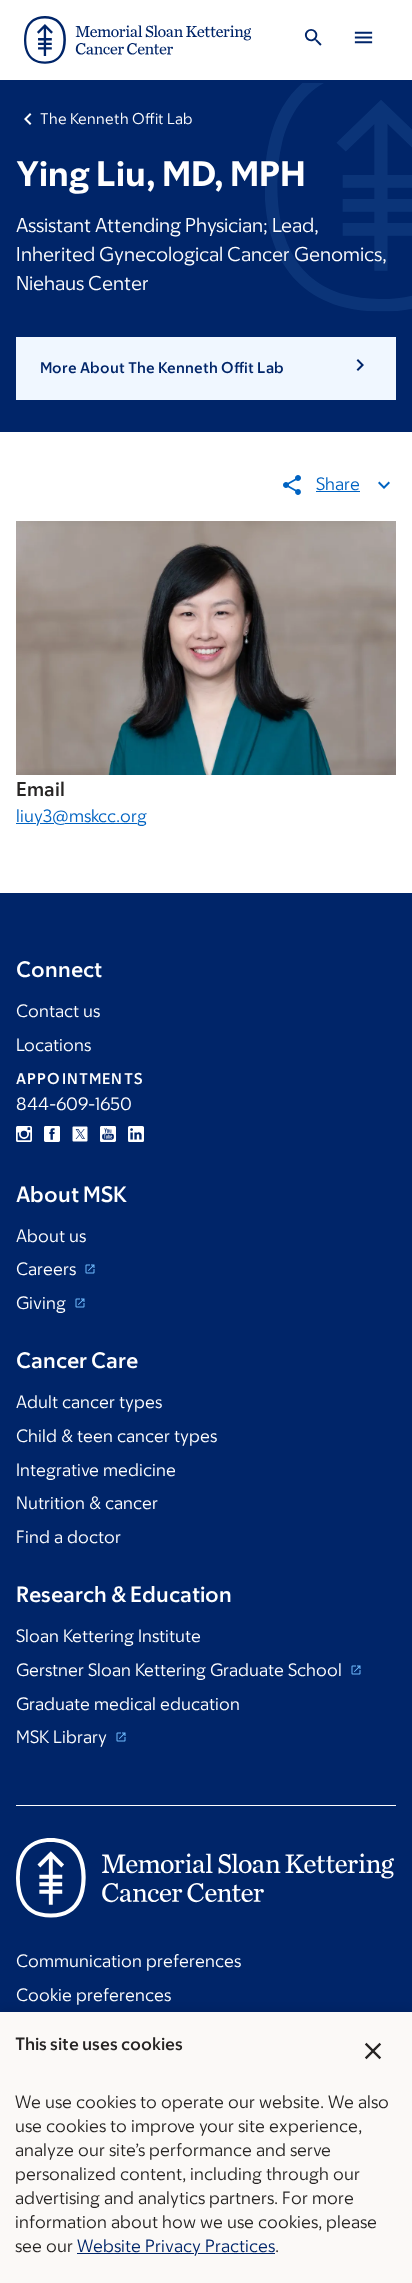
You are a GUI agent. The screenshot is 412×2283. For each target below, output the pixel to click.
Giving (43, 1303)
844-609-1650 (74, 1104)
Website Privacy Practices (176, 2246)
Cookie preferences (93, 1995)
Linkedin (136, 1134)
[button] (206, 368)
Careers (48, 1269)
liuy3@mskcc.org (81, 816)
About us (51, 1236)
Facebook (52, 1134)
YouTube (108, 1134)
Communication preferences (128, 1961)
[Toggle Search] (313, 40)
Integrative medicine (96, 1470)
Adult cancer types (89, 1402)
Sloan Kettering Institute (108, 1636)
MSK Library (63, 1737)
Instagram (24, 1134)
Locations (53, 1045)
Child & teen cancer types (116, 1436)
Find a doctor (68, 1537)
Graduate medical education (128, 1704)
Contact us (58, 1011)
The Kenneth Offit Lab (116, 118)
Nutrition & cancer (87, 1503)
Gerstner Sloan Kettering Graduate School (181, 1670)
